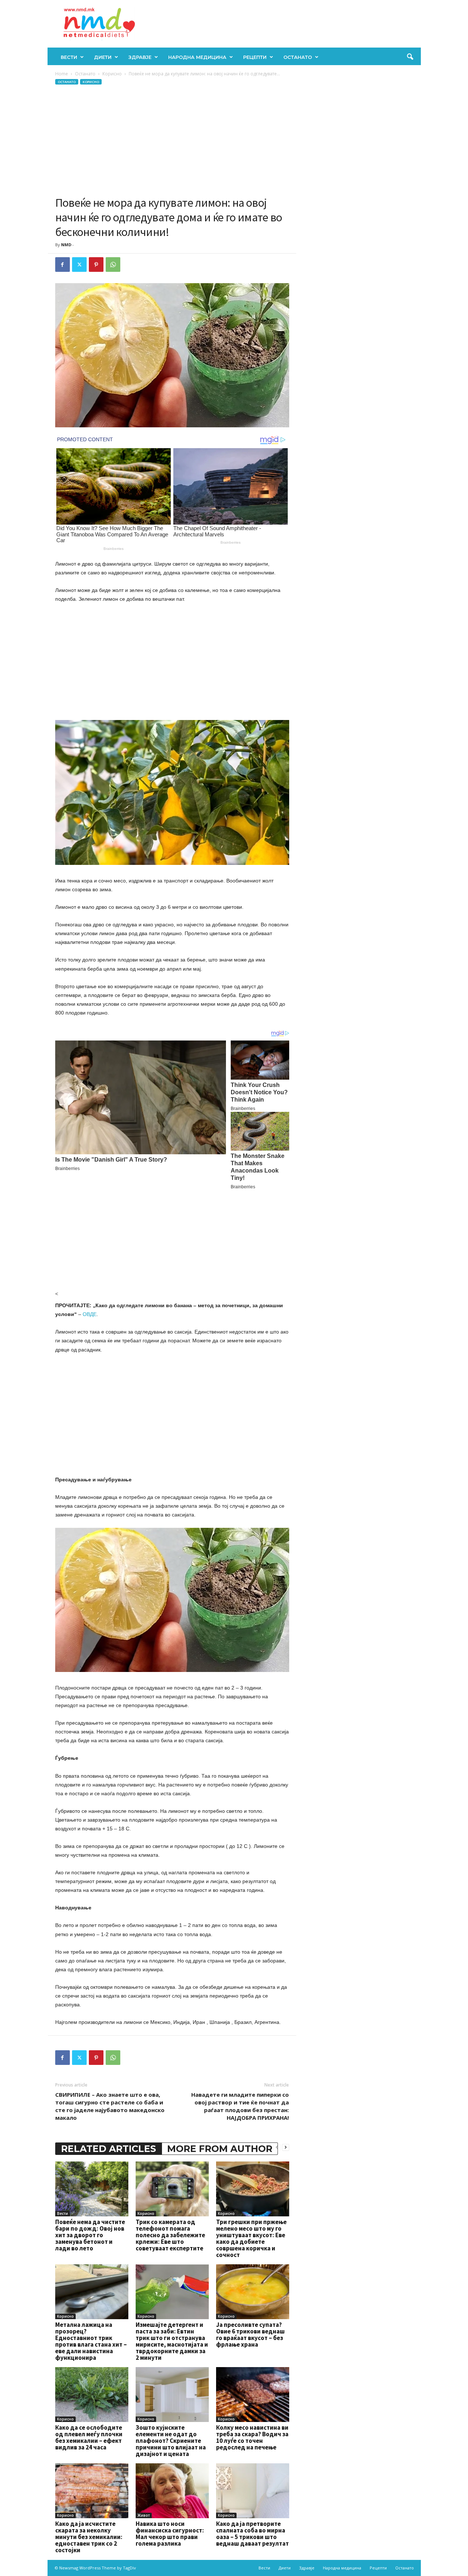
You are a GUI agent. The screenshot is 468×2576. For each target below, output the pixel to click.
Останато (298, 57)
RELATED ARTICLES (109, 2149)
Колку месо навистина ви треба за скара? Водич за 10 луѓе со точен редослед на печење (252, 2437)
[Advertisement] (172, 140)
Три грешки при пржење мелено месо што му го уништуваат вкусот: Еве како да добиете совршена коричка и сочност (251, 2238)
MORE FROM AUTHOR (220, 2149)
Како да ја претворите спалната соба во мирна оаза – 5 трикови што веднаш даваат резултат (252, 2534)
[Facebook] (63, 265)
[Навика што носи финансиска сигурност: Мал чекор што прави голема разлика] (172, 2491)
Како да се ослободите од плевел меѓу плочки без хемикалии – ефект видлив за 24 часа (89, 2437)
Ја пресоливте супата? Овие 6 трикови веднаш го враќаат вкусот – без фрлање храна (250, 2335)
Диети (103, 57)
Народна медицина (197, 57)
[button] (410, 57)
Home (62, 74)
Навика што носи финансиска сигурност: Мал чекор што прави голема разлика (170, 2534)
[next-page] (286, 2147)
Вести (69, 57)
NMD (66, 245)
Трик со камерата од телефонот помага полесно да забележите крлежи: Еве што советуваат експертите (170, 2235)
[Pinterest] (96, 265)
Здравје (140, 57)
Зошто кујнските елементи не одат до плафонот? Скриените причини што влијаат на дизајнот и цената (171, 2441)
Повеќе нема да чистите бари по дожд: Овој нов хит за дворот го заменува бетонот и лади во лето (90, 2235)
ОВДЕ (90, 1314)
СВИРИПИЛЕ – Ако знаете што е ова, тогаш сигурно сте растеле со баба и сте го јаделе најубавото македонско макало (110, 2106)
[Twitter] (79, 265)
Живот (144, 2515)
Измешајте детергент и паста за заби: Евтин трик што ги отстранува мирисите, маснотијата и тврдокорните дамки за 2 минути (172, 2341)
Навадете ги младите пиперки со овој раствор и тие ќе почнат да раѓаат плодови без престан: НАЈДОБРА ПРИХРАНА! (240, 2106)
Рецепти (255, 57)
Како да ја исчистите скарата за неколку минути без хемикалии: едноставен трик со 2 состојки (89, 2537)
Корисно (112, 74)
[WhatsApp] (113, 265)
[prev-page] (277, 2147)
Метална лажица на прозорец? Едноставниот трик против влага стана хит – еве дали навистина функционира (91, 2341)
